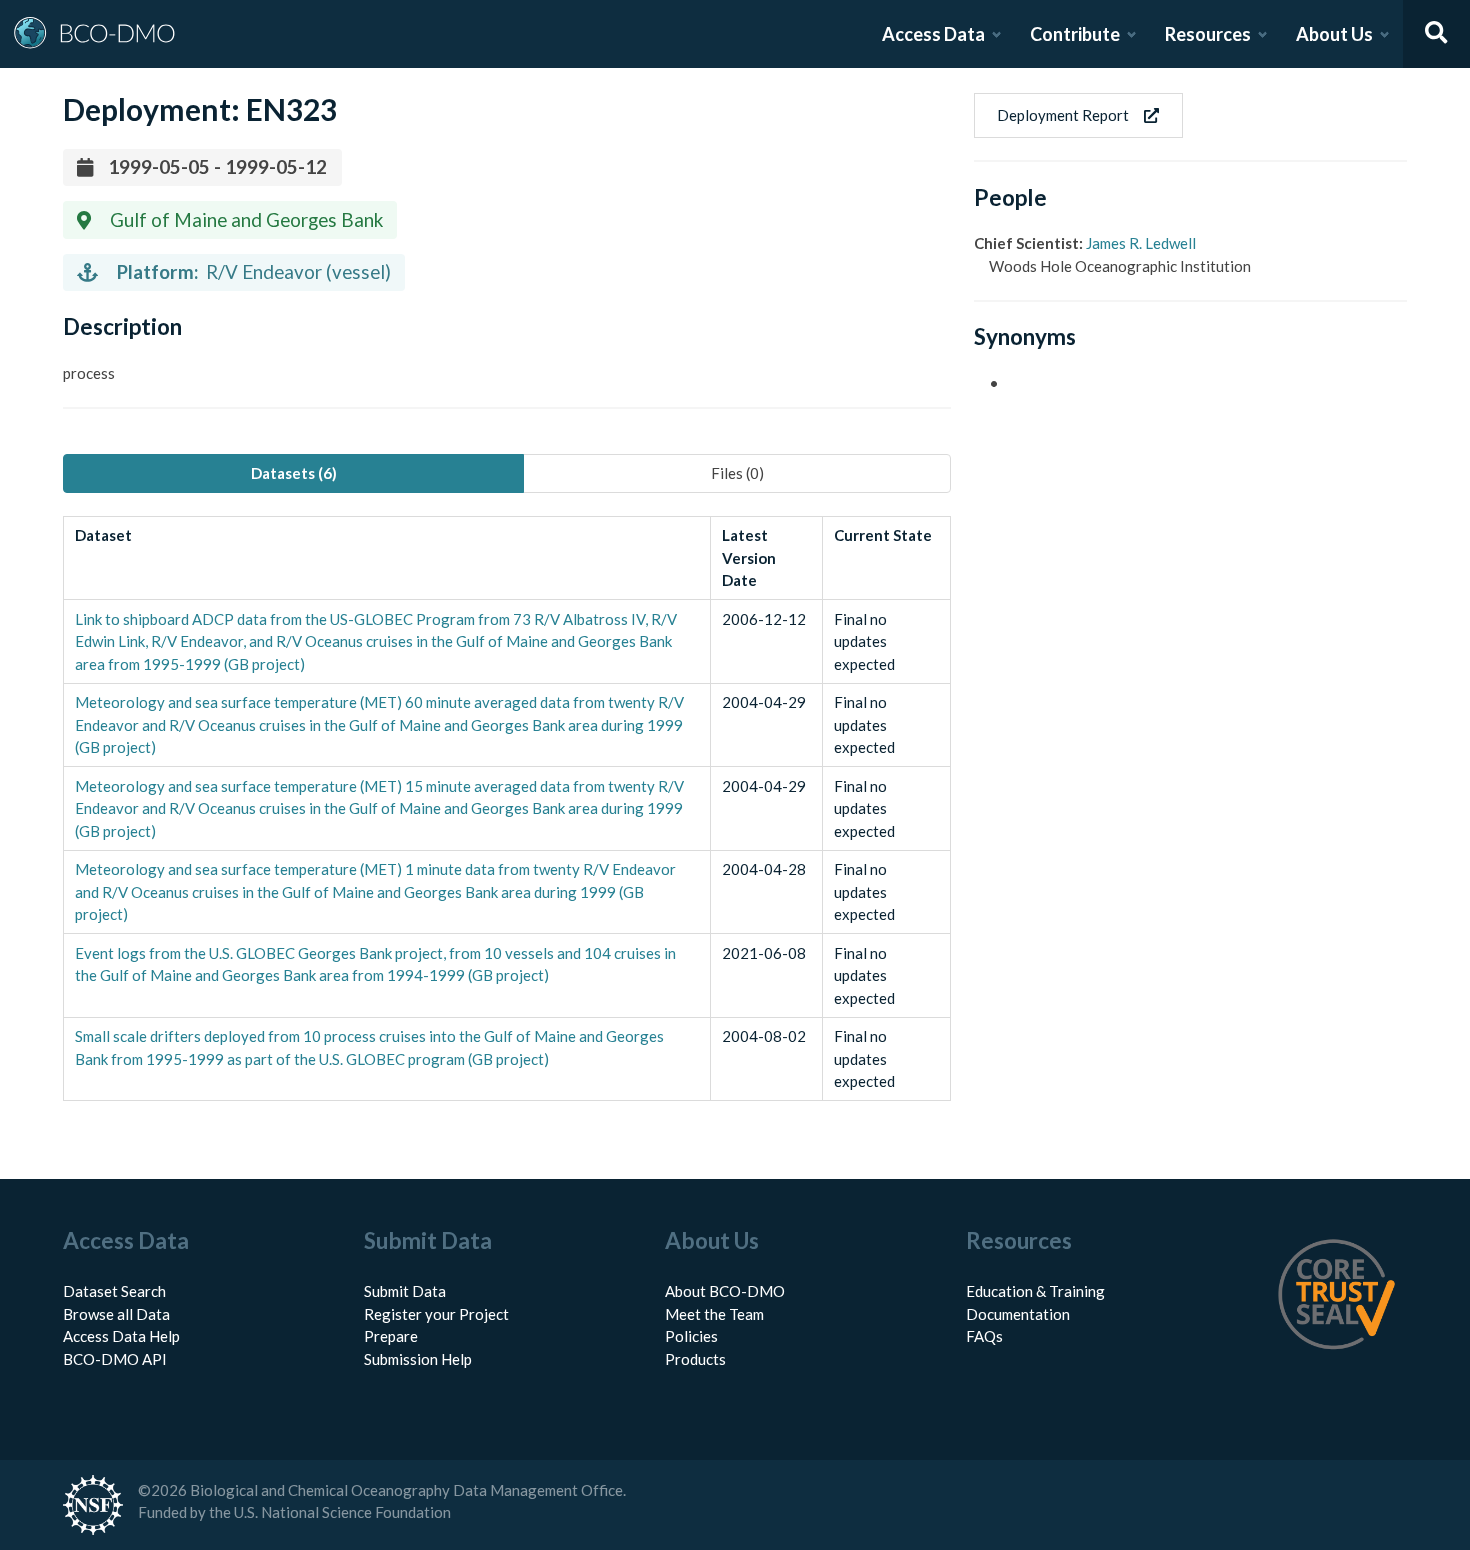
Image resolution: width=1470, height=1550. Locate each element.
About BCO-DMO (725, 1291)
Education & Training (1035, 1291)
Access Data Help (121, 1336)
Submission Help (418, 1359)
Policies (691, 1336)
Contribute (1075, 34)
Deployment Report (1063, 115)
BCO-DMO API (115, 1359)
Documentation (1018, 1314)
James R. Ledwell (1141, 243)
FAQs (984, 1336)
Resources (1208, 34)
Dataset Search (114, 1291)
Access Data (933, 34)
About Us (1334, 34)
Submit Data (405, 1291)
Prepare (391, 1336)
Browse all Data (116, 1314)
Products (695, 1359)
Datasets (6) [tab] (294, 473)
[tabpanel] (507, 809)
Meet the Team (714, 1314)
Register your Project (436, 1314)
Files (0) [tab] (737, 473)
